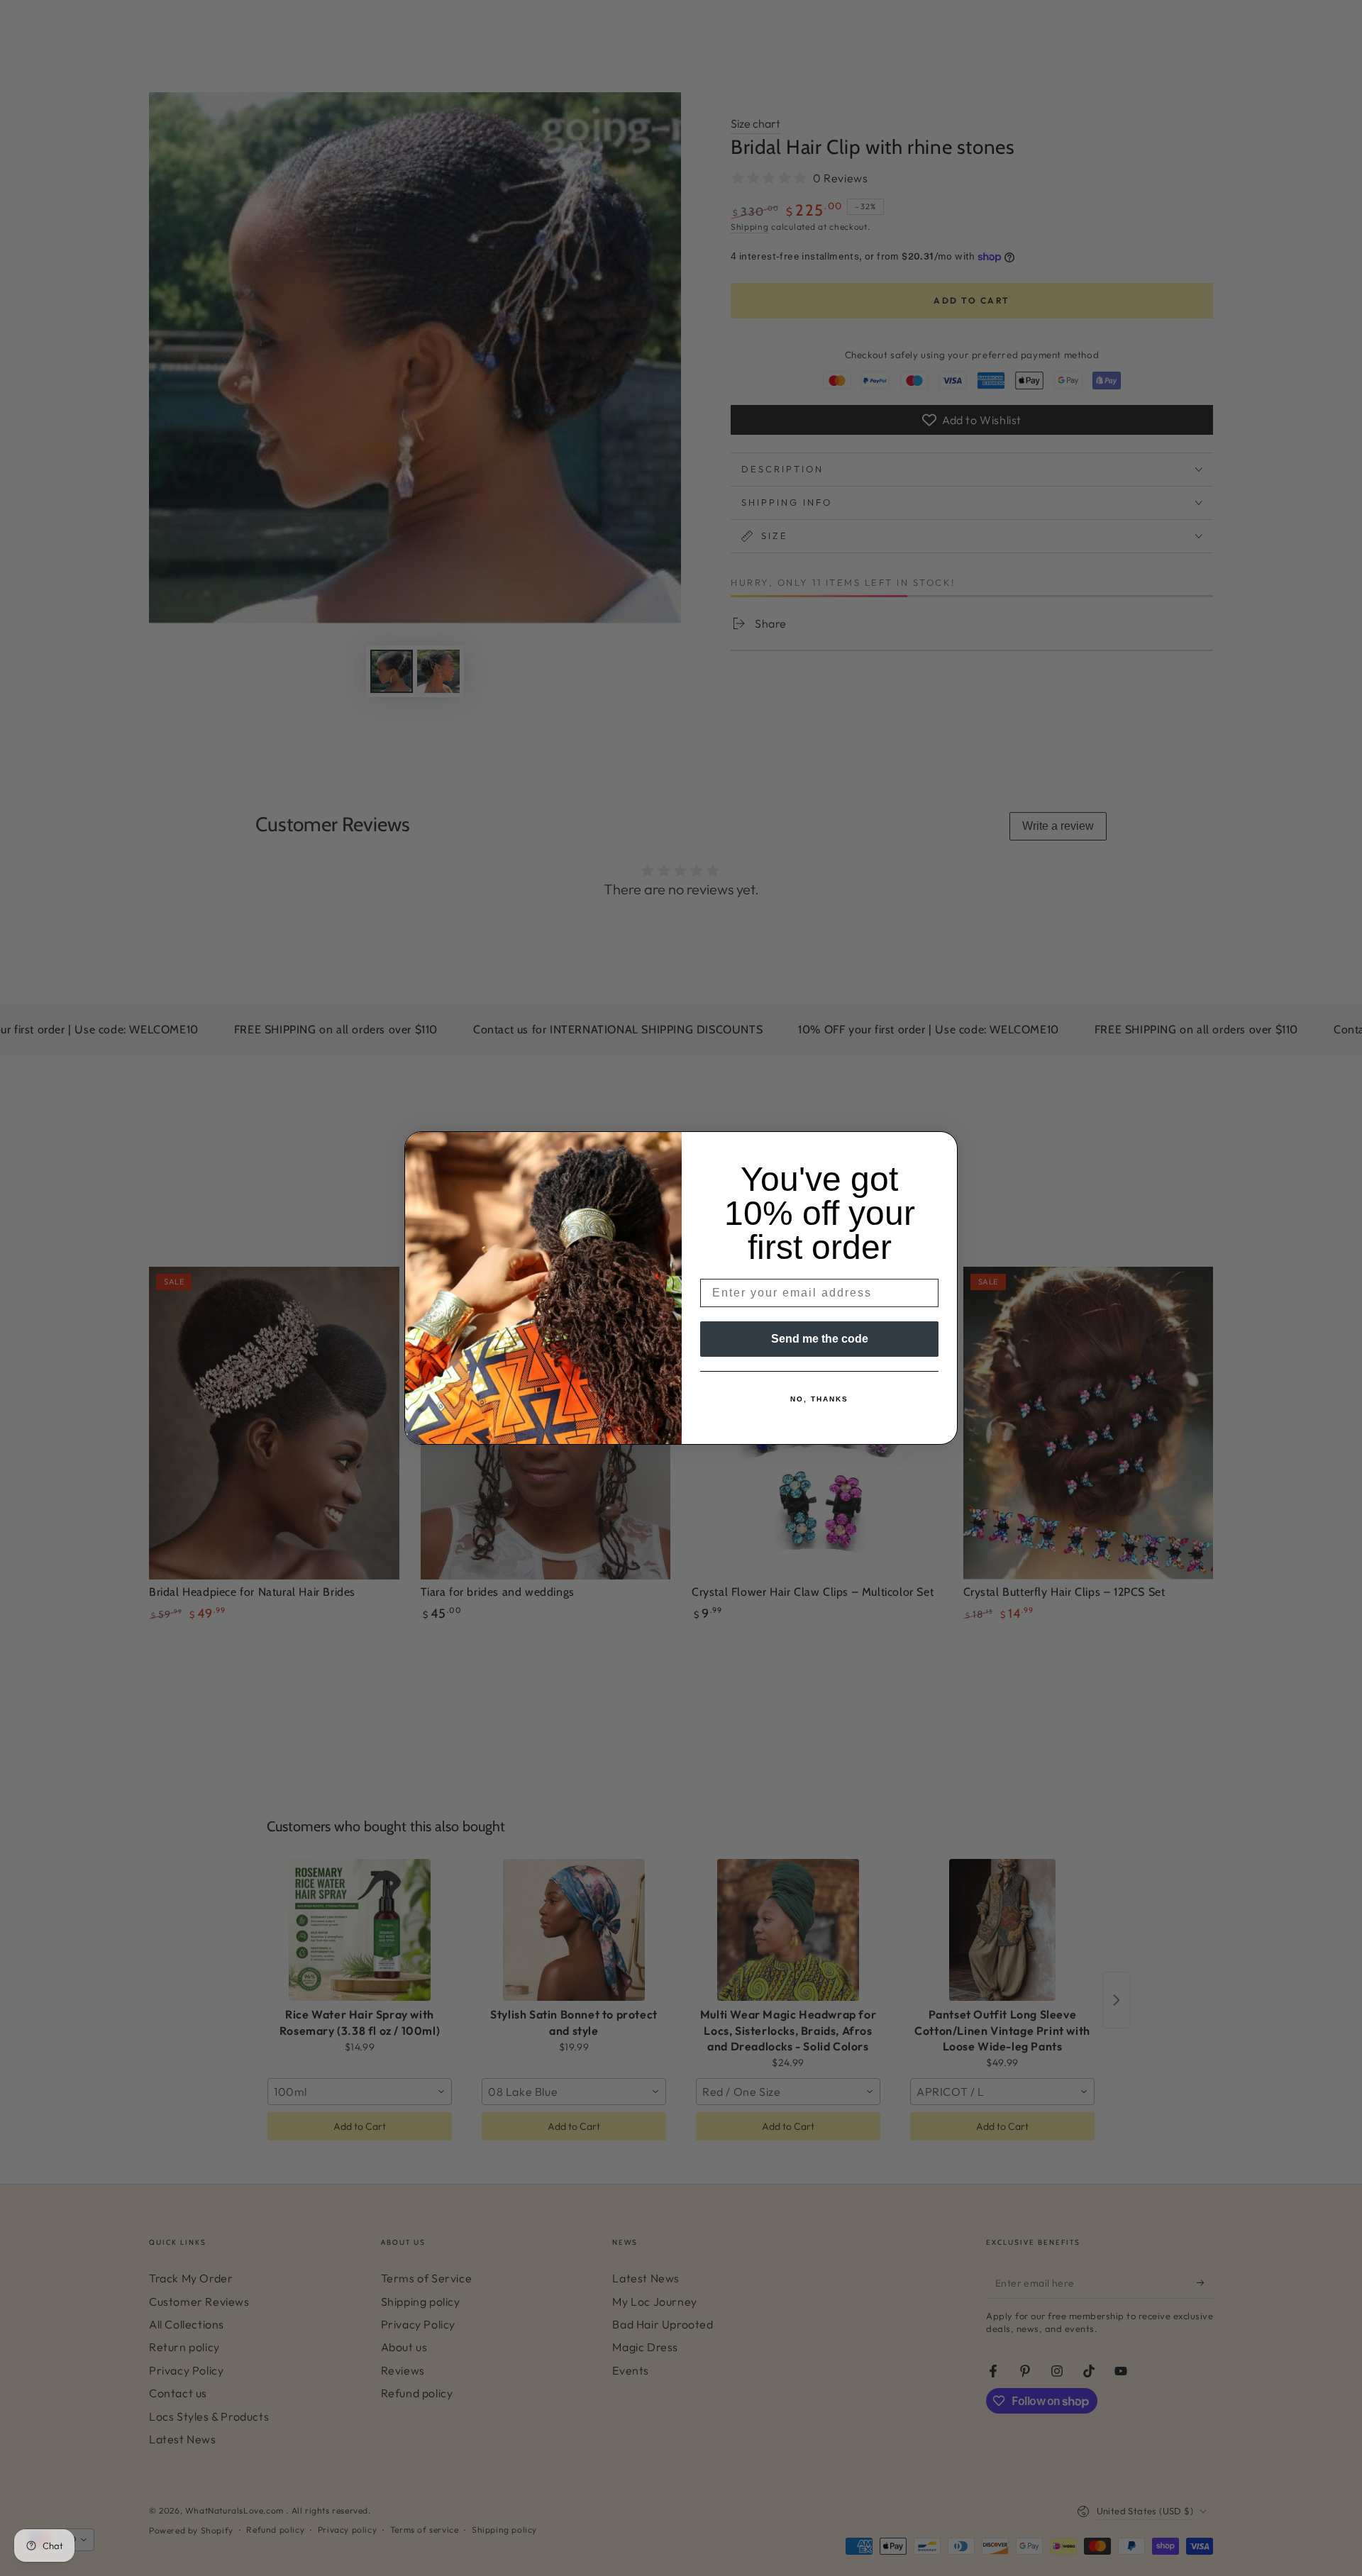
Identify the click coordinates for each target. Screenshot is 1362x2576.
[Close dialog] (942, 1147)
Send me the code (820, 1339)
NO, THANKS (819, 1399)
